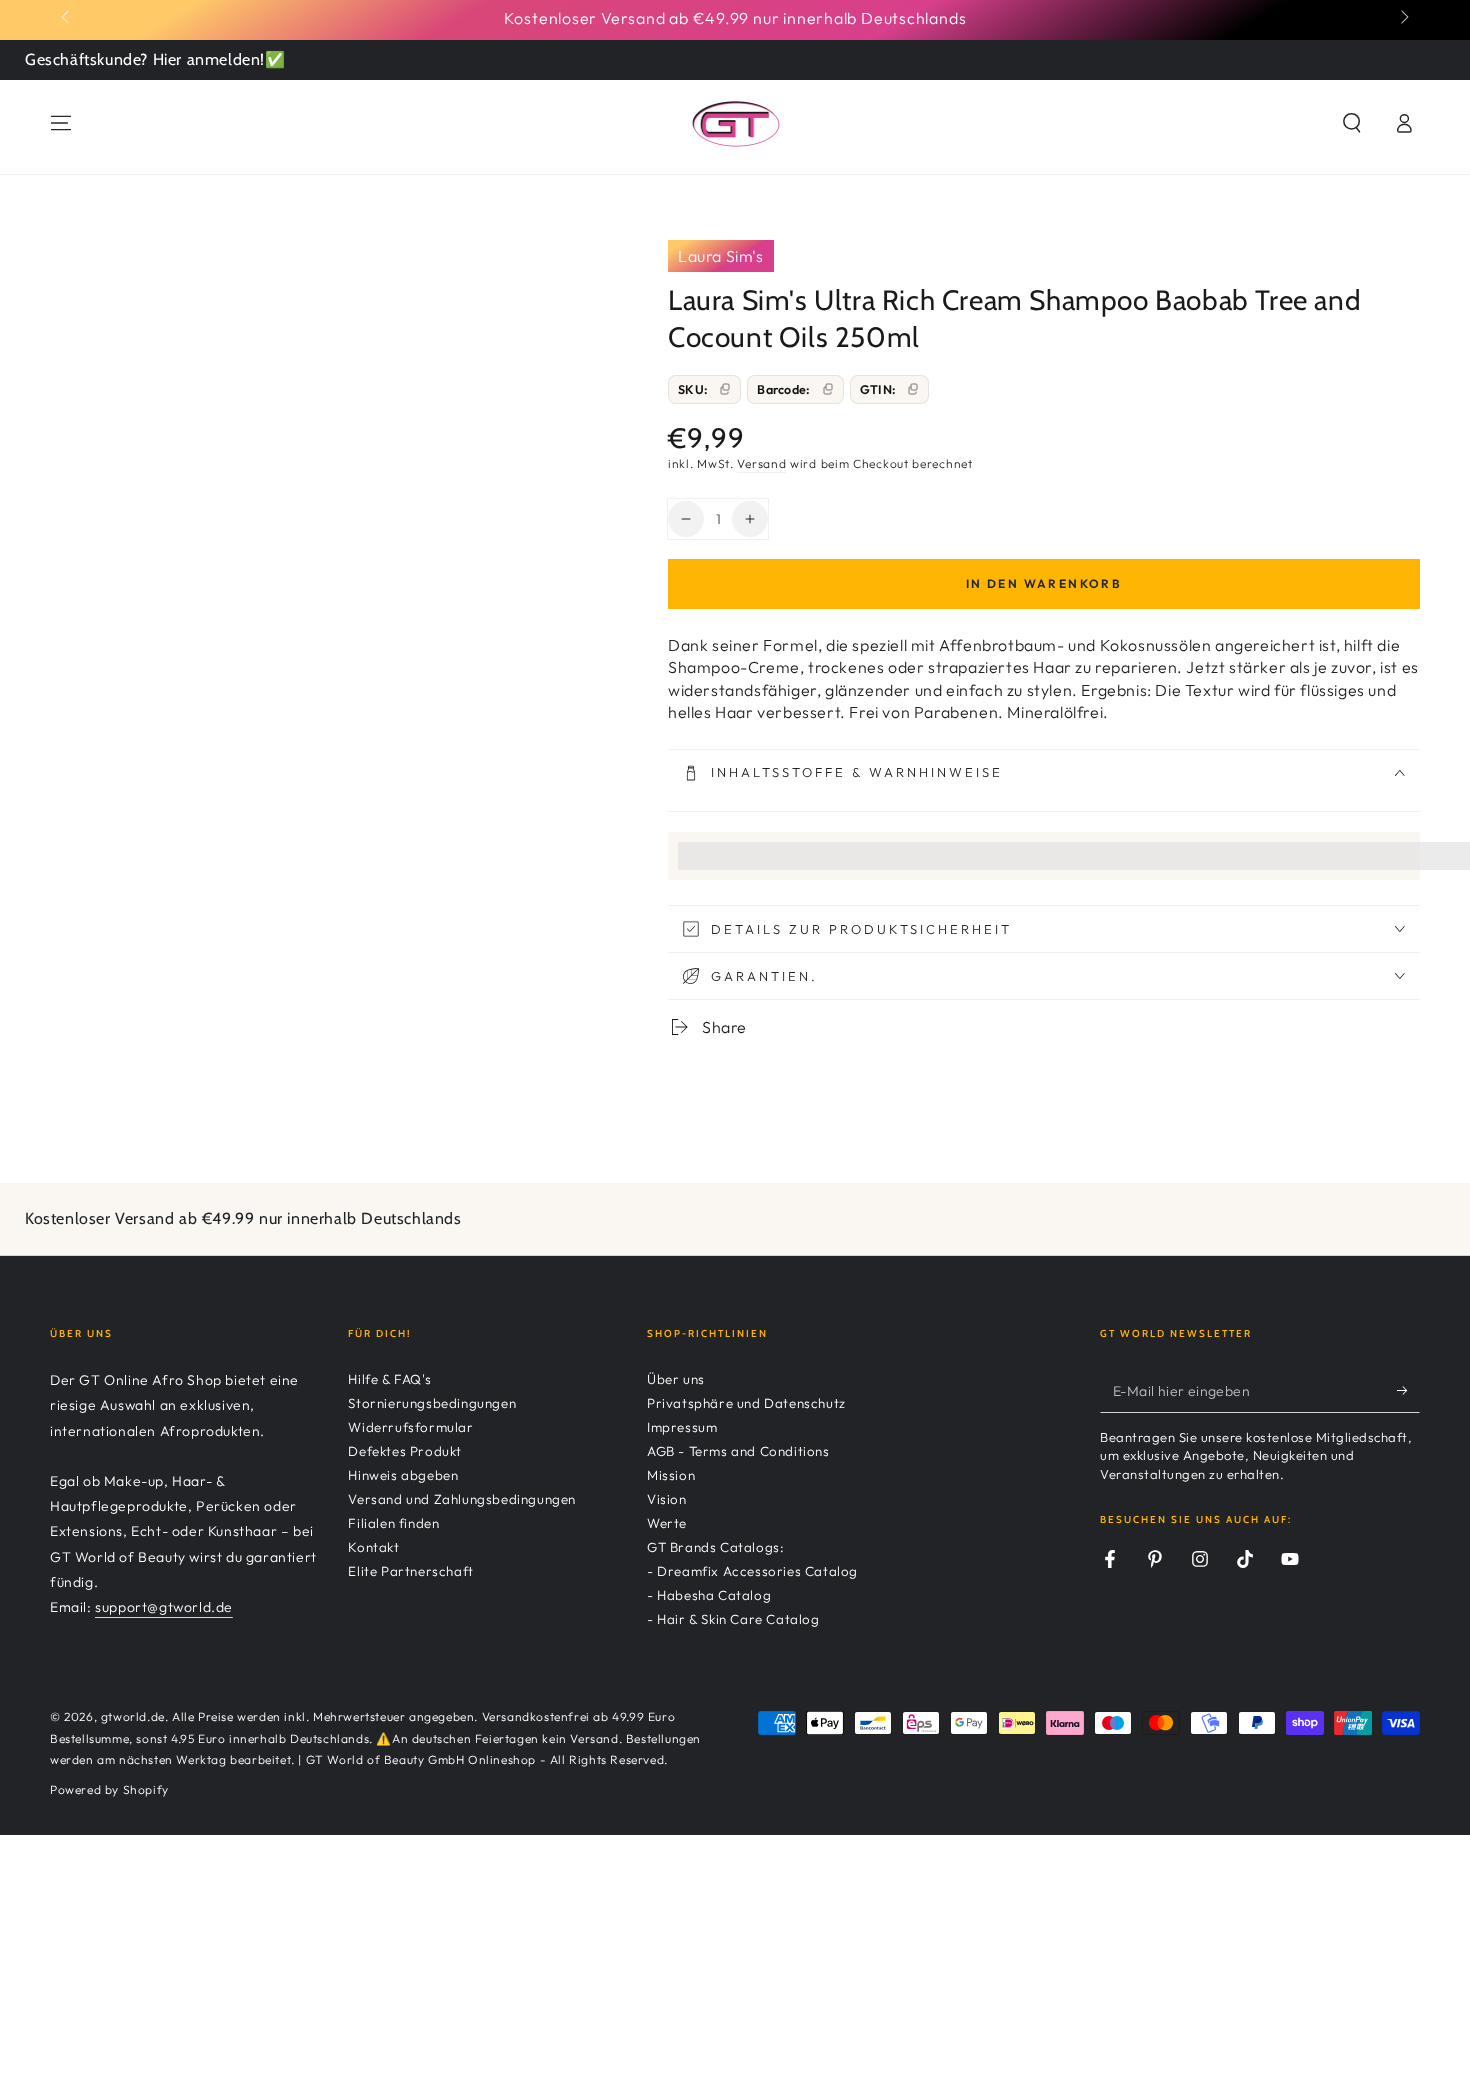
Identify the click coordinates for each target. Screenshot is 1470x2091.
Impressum (682, 1427)
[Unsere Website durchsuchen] (1352, 123)
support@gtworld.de (164, 1607)
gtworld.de (133, 1716)
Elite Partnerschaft (410, 1571)
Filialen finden (393, 1523)
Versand (761, 463)
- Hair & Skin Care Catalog (733, 1619)
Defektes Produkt (405, 1451)
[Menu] (61, 123)
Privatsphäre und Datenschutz (746, 1403)
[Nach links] (67, 18)
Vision (667, 1499)
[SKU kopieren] (725, 389)
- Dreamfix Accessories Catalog (752, 1571)
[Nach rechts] (1403, 18)
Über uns (676, 1379)
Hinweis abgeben (403, 1475)
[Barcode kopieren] (828, 389)
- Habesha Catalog (709, 1595)
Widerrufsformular (410, 1427)
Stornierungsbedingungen (432, 1403)
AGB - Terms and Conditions (738, 1451)
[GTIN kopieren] (913, 389)
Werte (667, 1523)
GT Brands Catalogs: (715, 1547)
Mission (671, 1475)
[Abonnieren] (1408, 1390)
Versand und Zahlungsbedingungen (462, 1499)
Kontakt (373, 1547)
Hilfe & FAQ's (389, 1379)
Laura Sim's (721, 256)
